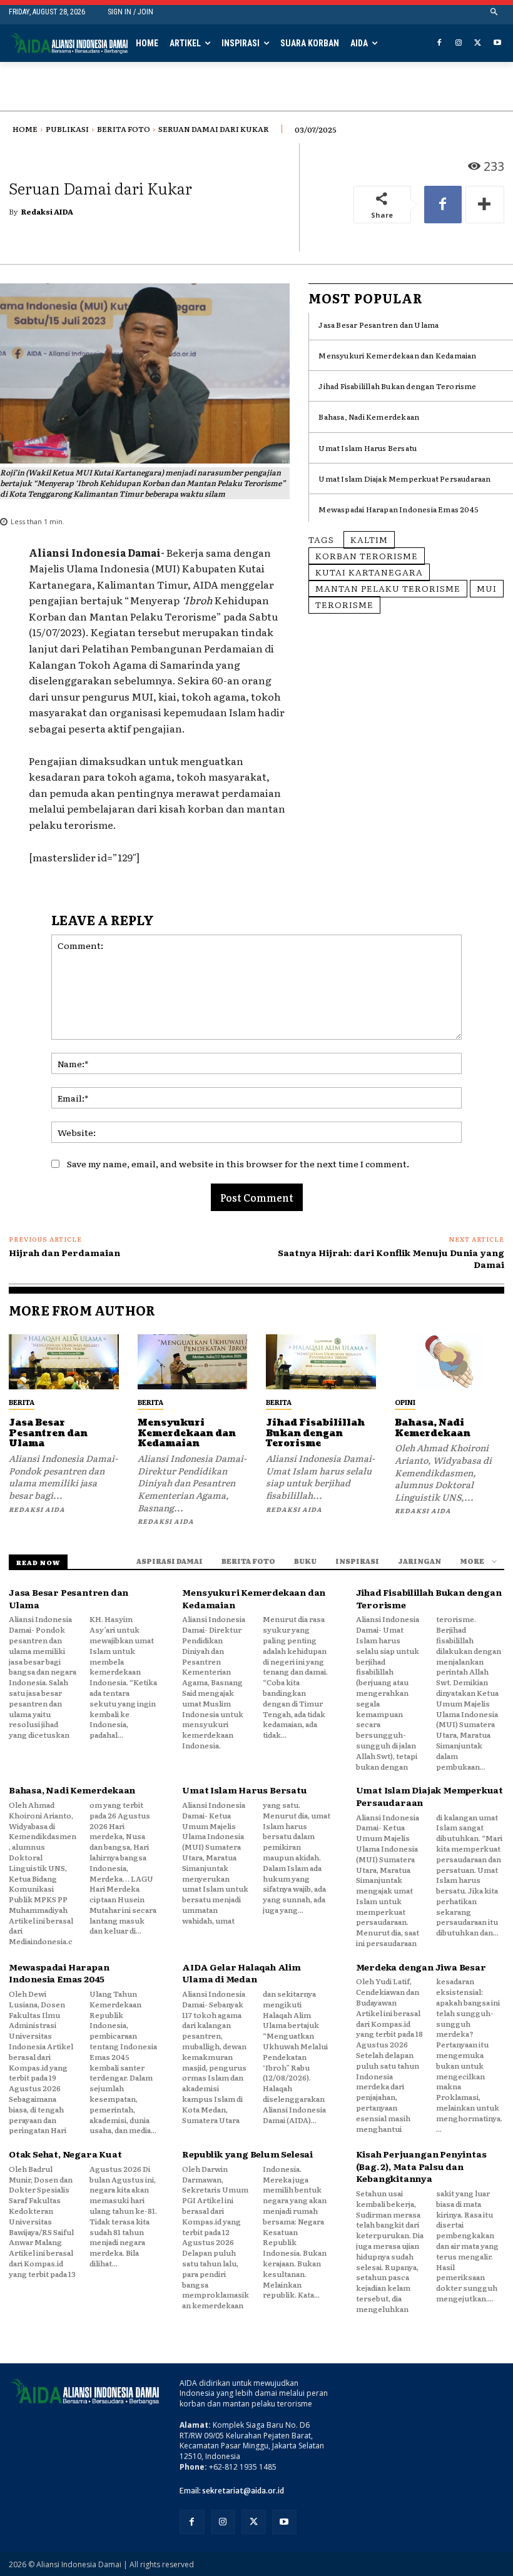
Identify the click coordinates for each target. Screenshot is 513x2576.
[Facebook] (439, 43)
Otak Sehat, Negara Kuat (65, 2154)
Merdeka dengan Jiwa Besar (421, 1967)
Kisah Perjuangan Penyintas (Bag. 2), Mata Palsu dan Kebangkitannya (421, 2166)
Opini (405, 1402)
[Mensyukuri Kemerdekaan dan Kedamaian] (193, 1362)
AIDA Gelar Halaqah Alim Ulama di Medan (241, 1973)
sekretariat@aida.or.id (243, 2491)
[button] (495, 12)
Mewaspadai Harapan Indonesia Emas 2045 (399, 509)
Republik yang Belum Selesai (247, 2154)
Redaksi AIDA (47, 211)
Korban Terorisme (367, 555)
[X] (478, 43)
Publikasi (67, 129)
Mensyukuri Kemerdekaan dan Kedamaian (397, 355)
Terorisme (344, 604)
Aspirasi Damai (170, 1561)
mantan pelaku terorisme (388, 588)
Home (25, 129)
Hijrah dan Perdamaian (64, 1252)
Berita (22, 1402)
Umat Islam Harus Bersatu (368, 448)
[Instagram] (459, 43)
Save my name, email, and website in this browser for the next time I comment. (238, 1164)
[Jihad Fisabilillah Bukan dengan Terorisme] (321, 1362)
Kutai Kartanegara (369, 572)
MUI (487, 588)
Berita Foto (124, 129)
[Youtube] (497, 43)
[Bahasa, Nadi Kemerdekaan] (450, 1362)
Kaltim (369, 539)
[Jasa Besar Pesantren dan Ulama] (64, 1362)
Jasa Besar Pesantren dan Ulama (378, 325)
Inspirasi (357, 1561)
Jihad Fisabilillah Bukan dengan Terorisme (397, 386)
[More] (485, 205)
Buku (305, 1561)
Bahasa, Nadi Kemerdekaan (369, 417)
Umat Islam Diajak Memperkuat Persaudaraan (404, 479)
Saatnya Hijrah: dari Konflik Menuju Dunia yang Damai (391, 1259)
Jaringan (419, 1561)
